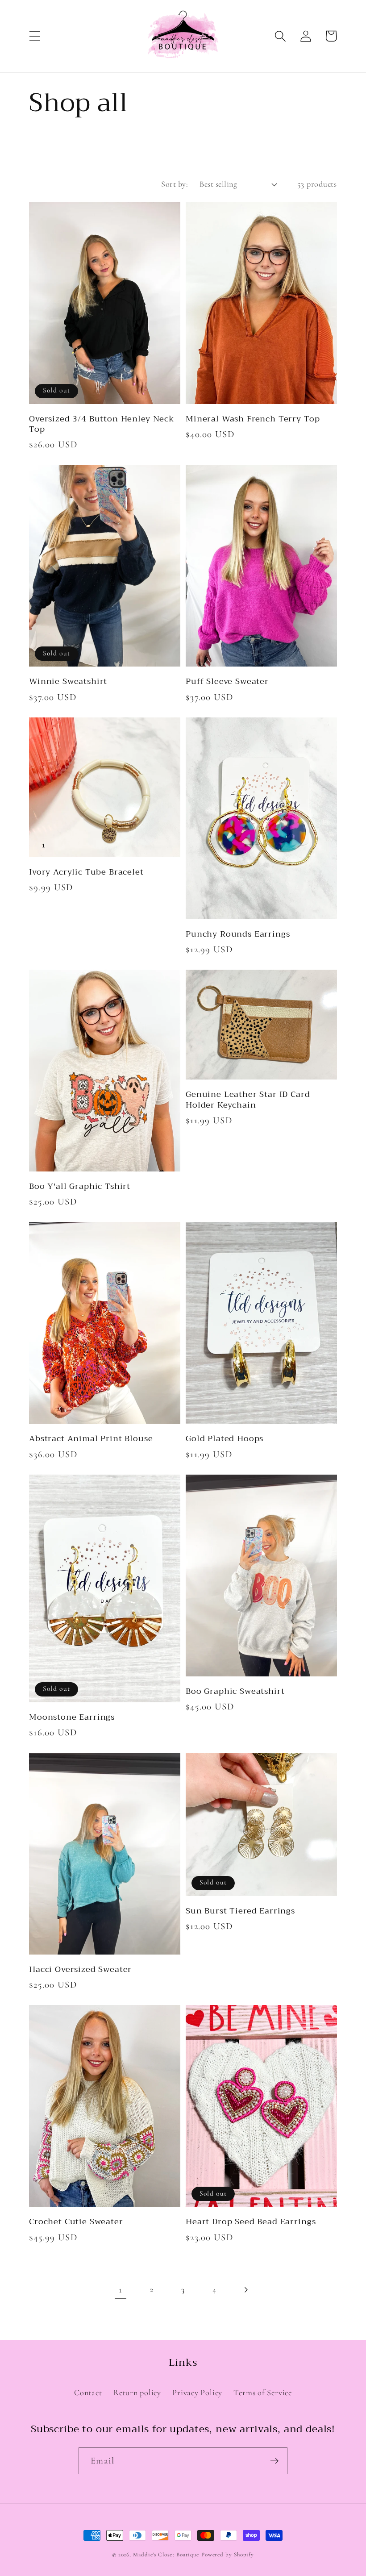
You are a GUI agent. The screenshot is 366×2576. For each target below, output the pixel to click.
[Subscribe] (274, 2461)
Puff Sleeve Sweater (227, 682)
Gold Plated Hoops (225, 1439)
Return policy (137, 2393)
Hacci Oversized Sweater (80, 1970)
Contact (88, 2393)
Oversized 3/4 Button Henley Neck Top (102, 424)
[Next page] (246, 2290)
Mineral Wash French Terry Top (253, 419)
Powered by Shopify (228, 2555)
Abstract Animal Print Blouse (91, 1439)
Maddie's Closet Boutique (166, 2555)
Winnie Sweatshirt (68, 682)
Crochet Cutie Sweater (76, 2222)
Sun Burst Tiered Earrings (240, 1911)
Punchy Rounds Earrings (238, 934)
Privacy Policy (197, 2393)
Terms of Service (262, 2393)
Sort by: (175, 184)
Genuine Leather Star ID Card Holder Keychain (248, 1100)
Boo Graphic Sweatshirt (235, 1691)
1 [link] (121, 2290)
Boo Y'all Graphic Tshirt (80, 1186)
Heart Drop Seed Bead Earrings (251, 2222)
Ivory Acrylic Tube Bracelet (86, 872)
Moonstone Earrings (72, 1717)
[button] (35, 36)
